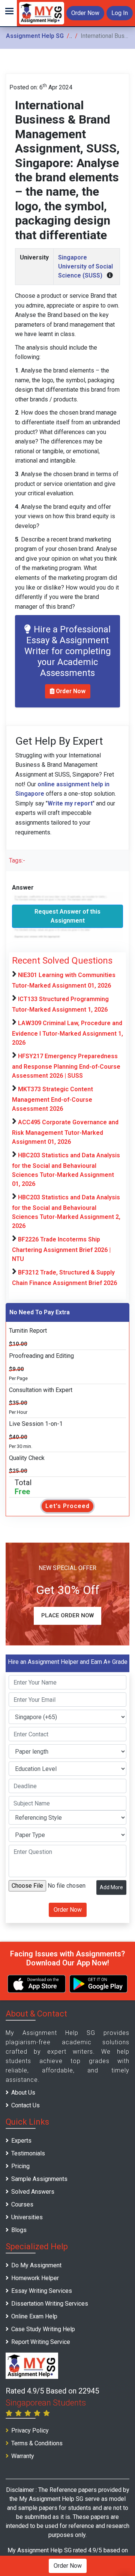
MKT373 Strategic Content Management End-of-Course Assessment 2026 (52, 1099)
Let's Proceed (67, 1506)
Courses (22, 2204)
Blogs (19, 2230)
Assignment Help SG (35, 36)
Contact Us (25, 2105)
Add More (111, 1887)
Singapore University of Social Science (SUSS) (85, 266)
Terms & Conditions (37, 2443)
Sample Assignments (39, 2179)
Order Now (85, 13)
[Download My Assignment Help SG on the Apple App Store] (37, 1984)
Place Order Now (67, 1615)
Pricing (20, 2166)
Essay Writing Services (42, 2291)
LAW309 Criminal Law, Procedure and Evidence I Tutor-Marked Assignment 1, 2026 (67, 1033)
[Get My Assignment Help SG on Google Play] (98, 1984)
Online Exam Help (34, 2316)
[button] (8, 13)
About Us (23, 2093)
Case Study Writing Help (43, 2329)
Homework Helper (35, 2278)
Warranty (23, 2456)
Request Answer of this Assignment (67, 916)
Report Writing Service (41, 2342)
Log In (120, 13)
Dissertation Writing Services (50, 2304)
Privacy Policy (30, 2430)
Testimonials (28, 2153)
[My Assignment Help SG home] (42, 13)
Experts (21, 2141)
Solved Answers (33, 2192)
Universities (27, 2217)
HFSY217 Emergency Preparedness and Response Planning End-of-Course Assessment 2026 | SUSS (66, 1066)
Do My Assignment (36, 2265)
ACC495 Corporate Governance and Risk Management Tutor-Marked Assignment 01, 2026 (65, 1132)
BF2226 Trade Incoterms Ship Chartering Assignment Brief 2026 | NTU (61, 1249)
